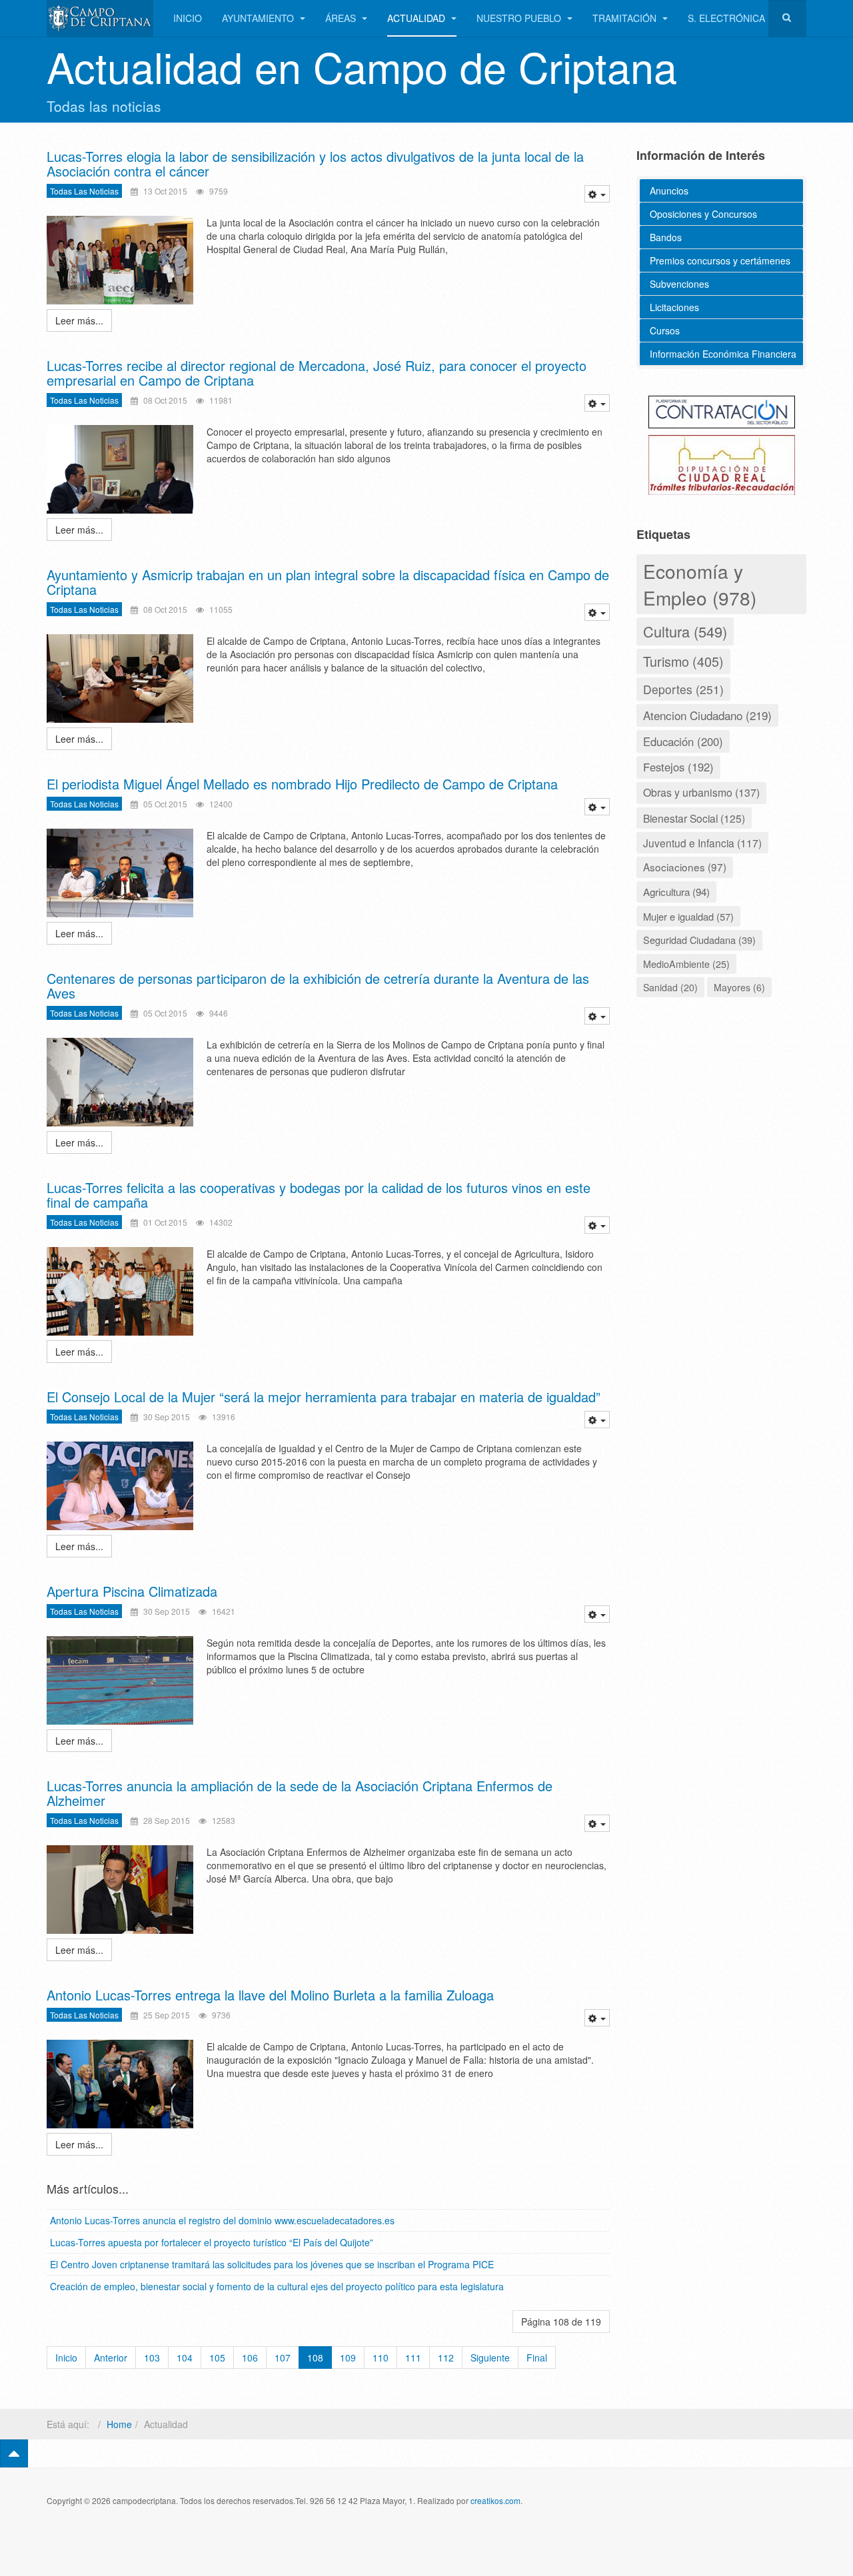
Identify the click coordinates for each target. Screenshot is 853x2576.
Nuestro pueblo (520, 18)
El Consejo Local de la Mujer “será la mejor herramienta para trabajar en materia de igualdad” (324, 1397)
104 (185, 2358)
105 (217, 2358)
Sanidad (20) (670, 987)
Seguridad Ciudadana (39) (699, 940)
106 (250, 2358)
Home (119, 2424)
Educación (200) (683, 741)
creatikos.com (495, 2500)
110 (381, 2358)
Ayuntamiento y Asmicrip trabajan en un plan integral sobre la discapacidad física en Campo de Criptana (328, 582)
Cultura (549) (685, 631)
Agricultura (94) (676, 891)
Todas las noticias (84, 191)
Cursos (665, 330)
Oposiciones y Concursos (703, 214)
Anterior (111, 2358)
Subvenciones (679, 284)
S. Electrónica (726, 18)
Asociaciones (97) (685, 867)
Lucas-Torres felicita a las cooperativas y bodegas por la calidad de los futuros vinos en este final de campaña (319, 1195)
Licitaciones (674, 307)
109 (348, 2358)
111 (413, 2358)
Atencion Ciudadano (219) (707, 715)
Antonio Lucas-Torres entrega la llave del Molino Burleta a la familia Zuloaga (270, 1995)
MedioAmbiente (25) (686, 964)
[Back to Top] (14, 2453)
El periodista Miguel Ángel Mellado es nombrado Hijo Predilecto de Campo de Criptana (302, 784)
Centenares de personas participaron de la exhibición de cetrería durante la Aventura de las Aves (318, 986)
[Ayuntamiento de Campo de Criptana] (100, 18)
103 (152, 2358)
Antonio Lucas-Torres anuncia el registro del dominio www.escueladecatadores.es (222, 2220)
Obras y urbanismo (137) (701, 792)
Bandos (666, 237)
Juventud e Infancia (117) (702, 843)
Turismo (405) (683, 661)
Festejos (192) (678, 767)
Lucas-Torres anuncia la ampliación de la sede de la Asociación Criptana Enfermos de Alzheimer (300, 1793)
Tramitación (626, 18)
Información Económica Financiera (723, 354)
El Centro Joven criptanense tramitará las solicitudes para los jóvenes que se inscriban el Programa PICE (272, 2264)
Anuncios (669, 191)
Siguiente (490, 2358)
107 (283, 2358)
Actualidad (418, 18)
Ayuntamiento (259, 18)
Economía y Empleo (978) (700, 584)
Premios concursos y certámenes (720, 260)
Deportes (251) (683, 689)
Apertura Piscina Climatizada (132, 1591)
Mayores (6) (739, 987)
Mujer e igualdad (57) (688, 916)
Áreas (342, 18)
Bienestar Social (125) (694, 818)
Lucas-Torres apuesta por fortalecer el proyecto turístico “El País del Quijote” (212, 2242)
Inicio (188, 18)
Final (537, 2358)
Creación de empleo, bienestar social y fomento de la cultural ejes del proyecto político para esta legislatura (277, 2286)
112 (446, 2358)
